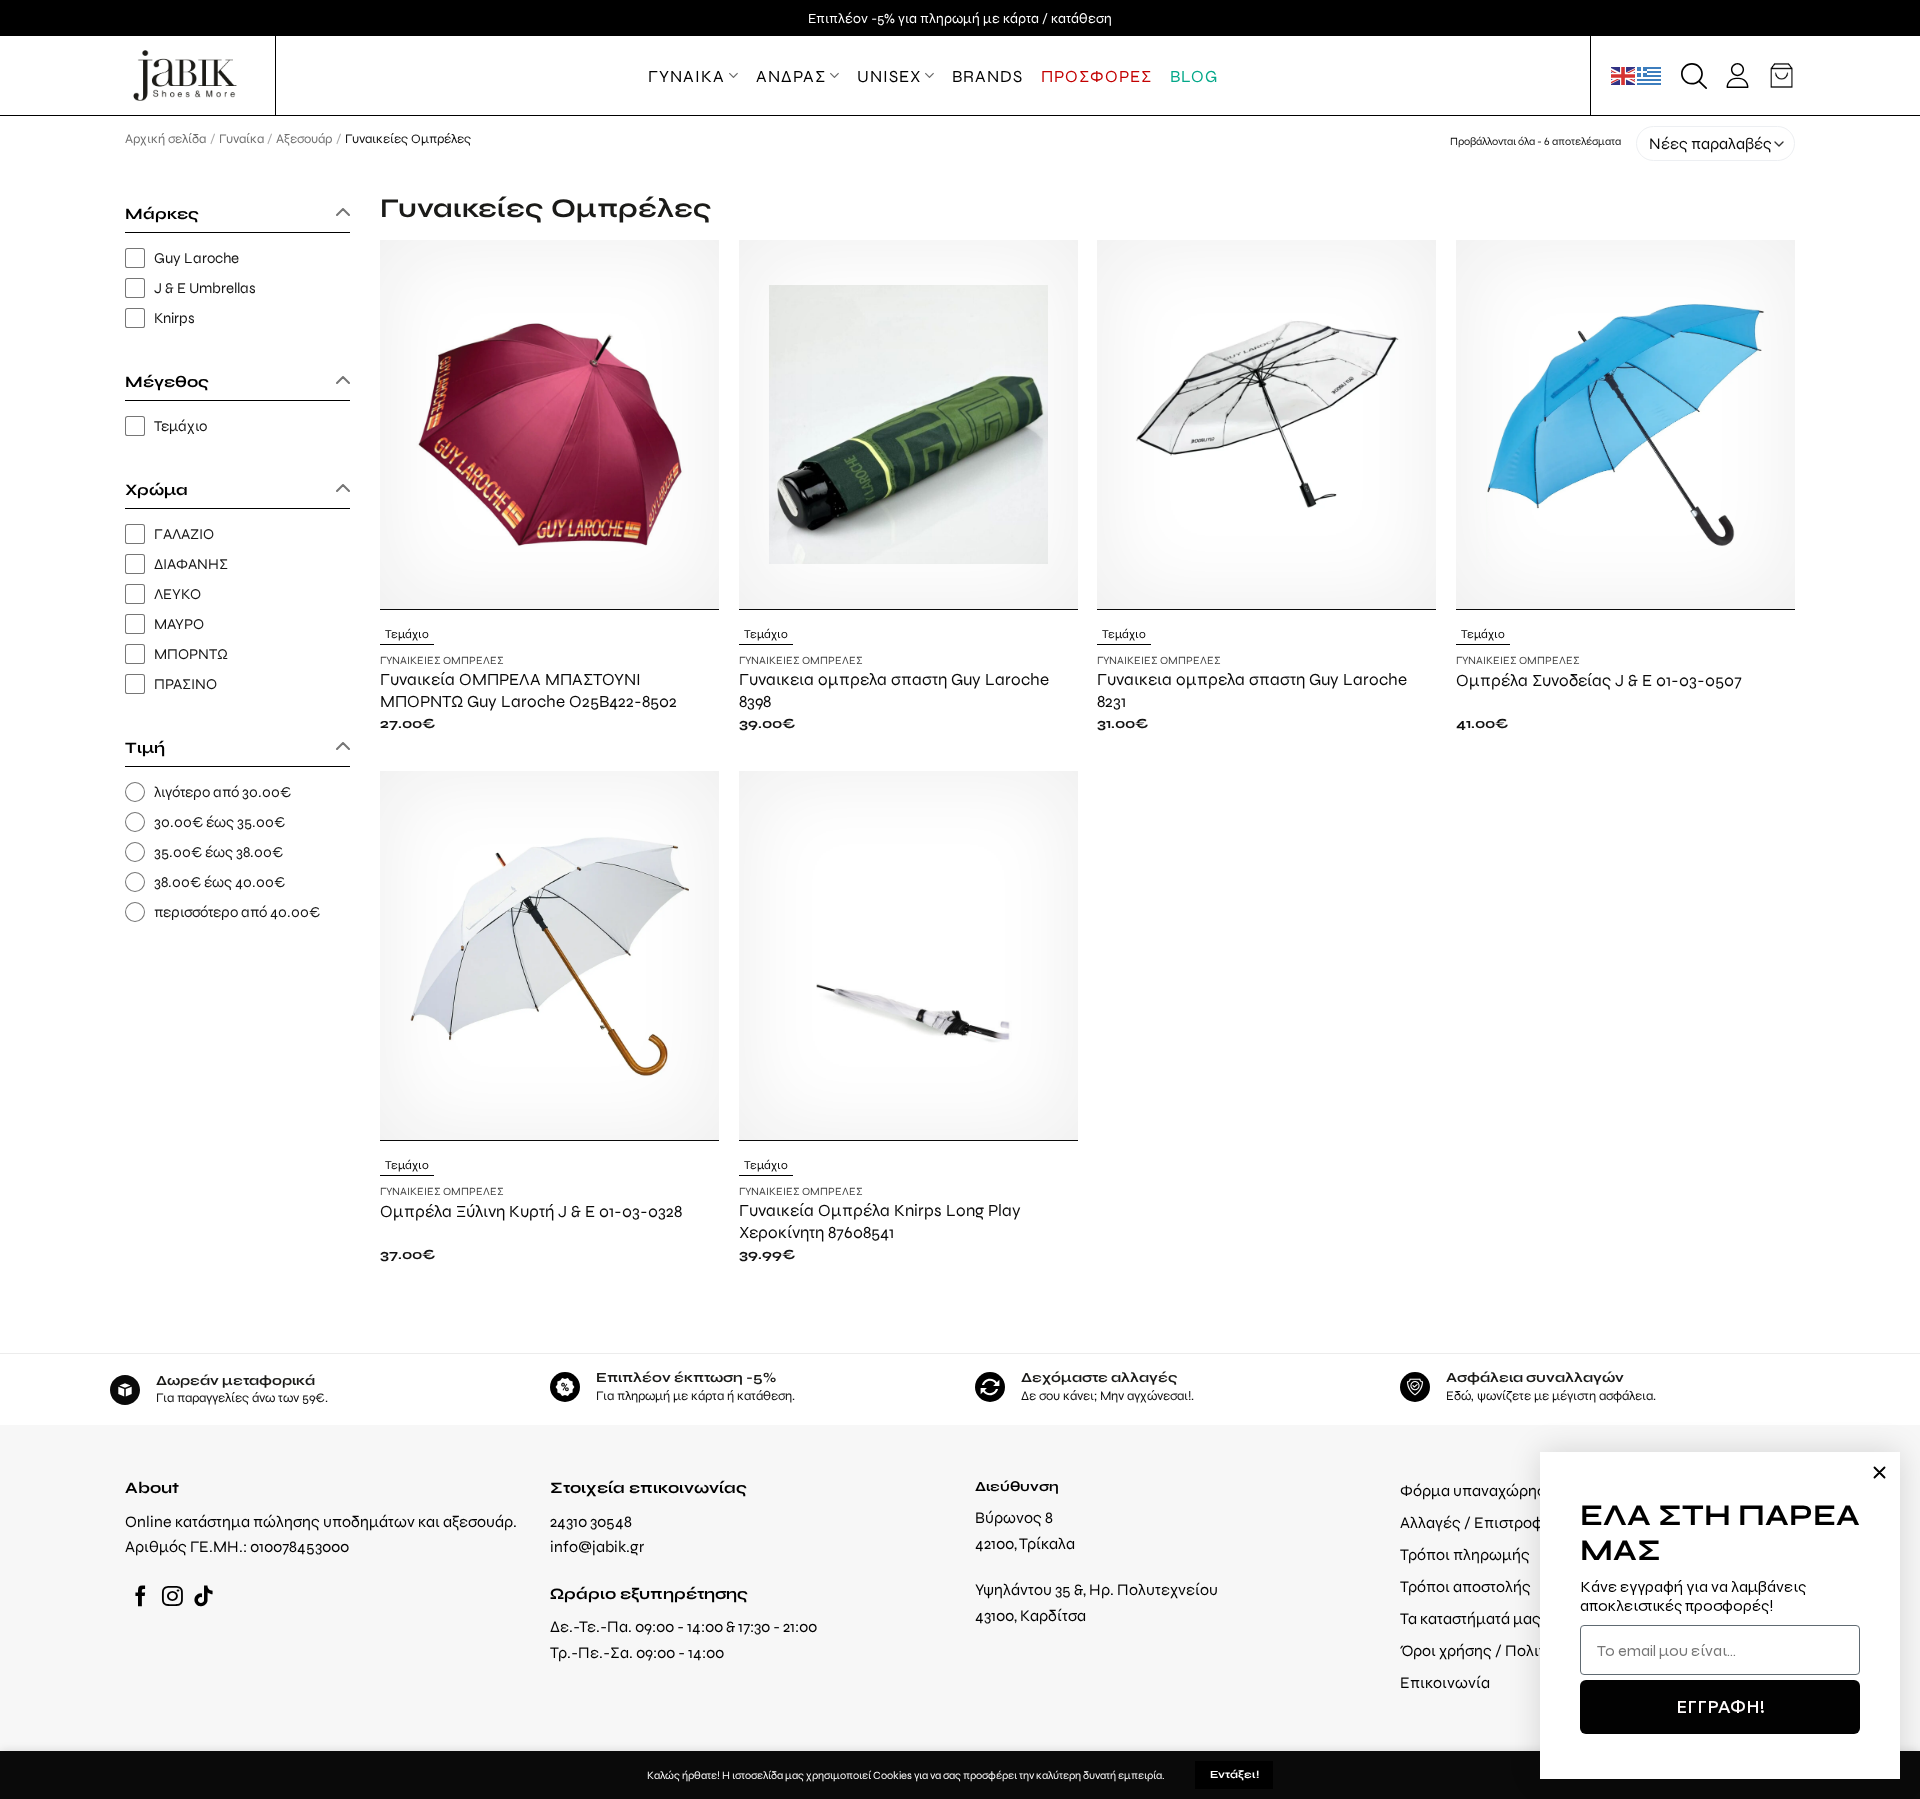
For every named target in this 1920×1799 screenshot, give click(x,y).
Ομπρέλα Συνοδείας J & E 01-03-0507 (1599, 680)
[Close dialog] (1879, 1472)
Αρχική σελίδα (165, 138)
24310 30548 (591, 1521)
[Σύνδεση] (1737, 75)
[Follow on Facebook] (140, 1597)
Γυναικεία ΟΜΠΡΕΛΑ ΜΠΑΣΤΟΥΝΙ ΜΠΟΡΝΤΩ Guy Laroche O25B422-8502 (528, 690)
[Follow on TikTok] (203, 1597)
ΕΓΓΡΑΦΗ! (1720, 1706)
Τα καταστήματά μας (1470, 1618)
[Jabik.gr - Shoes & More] (185, 75)
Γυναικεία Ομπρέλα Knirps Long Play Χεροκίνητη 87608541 (880, 1221)
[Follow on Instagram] (172, 1597)
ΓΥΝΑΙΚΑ (686, 76)
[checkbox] (237, 258)
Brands (987, 76)
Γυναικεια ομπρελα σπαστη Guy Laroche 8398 (894, 690)
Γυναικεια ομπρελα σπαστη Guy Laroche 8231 (1252, 690)
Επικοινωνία (1445, 1682)
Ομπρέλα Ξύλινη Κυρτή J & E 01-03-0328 (531, 1211)
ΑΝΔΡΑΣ (791, 76)
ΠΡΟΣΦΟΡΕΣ (1096, 76)
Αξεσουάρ (304, 138)
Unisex (889, 76)
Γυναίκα (241, 138)
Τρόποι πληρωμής (1465, 1554)
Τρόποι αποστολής (1465, 1586)
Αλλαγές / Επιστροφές (1480, 1522)
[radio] (237, 792)
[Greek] (1650, 75)
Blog (1194, 76)
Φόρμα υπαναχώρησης (1482, 1490)
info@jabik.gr (597, 1546)
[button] (1694, 76)
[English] (1624, 75)
